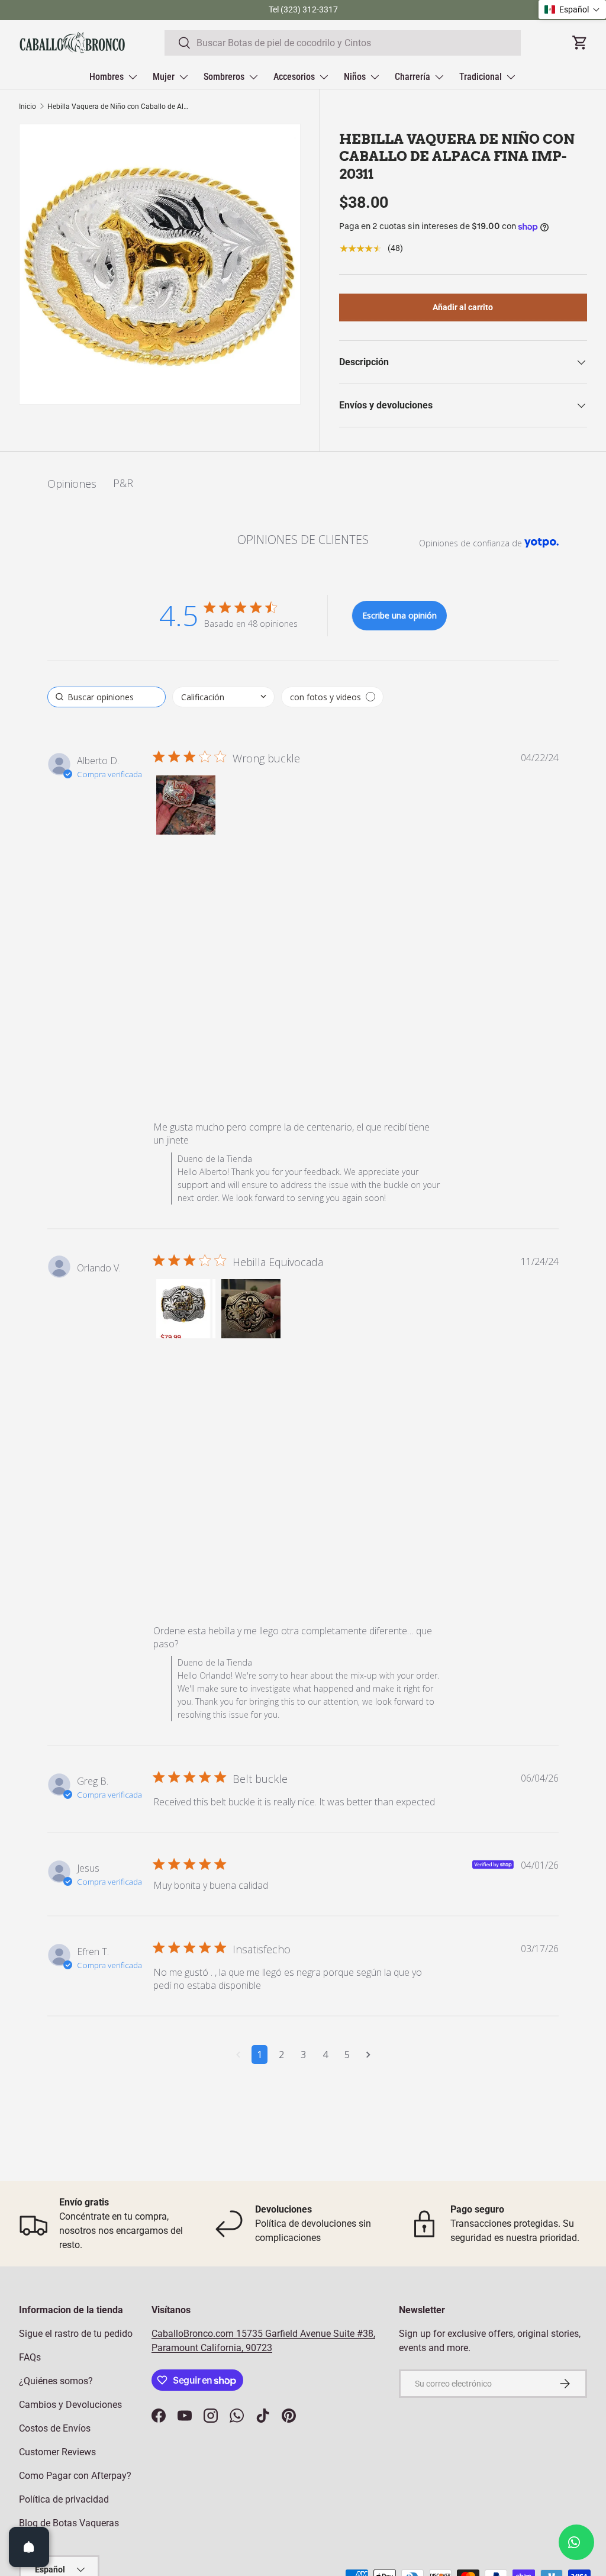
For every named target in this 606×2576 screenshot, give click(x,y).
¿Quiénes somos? (56, 2381)
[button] (186, 805)
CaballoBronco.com (194, 2334)
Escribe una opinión (399, 615)
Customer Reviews (57, 2452)
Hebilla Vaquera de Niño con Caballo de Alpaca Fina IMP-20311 (118, 107)
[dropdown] (223, 697)
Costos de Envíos (55, 2428)
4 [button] (325, 2055)
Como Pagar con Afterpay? (75, 2476)
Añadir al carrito (463, 307)
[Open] (29, 2547)
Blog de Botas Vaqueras (69, 2523)
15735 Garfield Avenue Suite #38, (306, 2334)
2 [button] (281, 2055)
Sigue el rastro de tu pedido (76, 2334)
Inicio (28, 107)
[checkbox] (332, 697)
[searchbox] (107, 697)
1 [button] (260, 2055)
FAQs (30, 2357)
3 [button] (303, 2055)
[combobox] (343, 43)
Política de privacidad (64, 2499)
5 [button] (347, 2055)
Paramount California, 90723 (212, 2348)
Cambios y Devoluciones (70, 2405)
